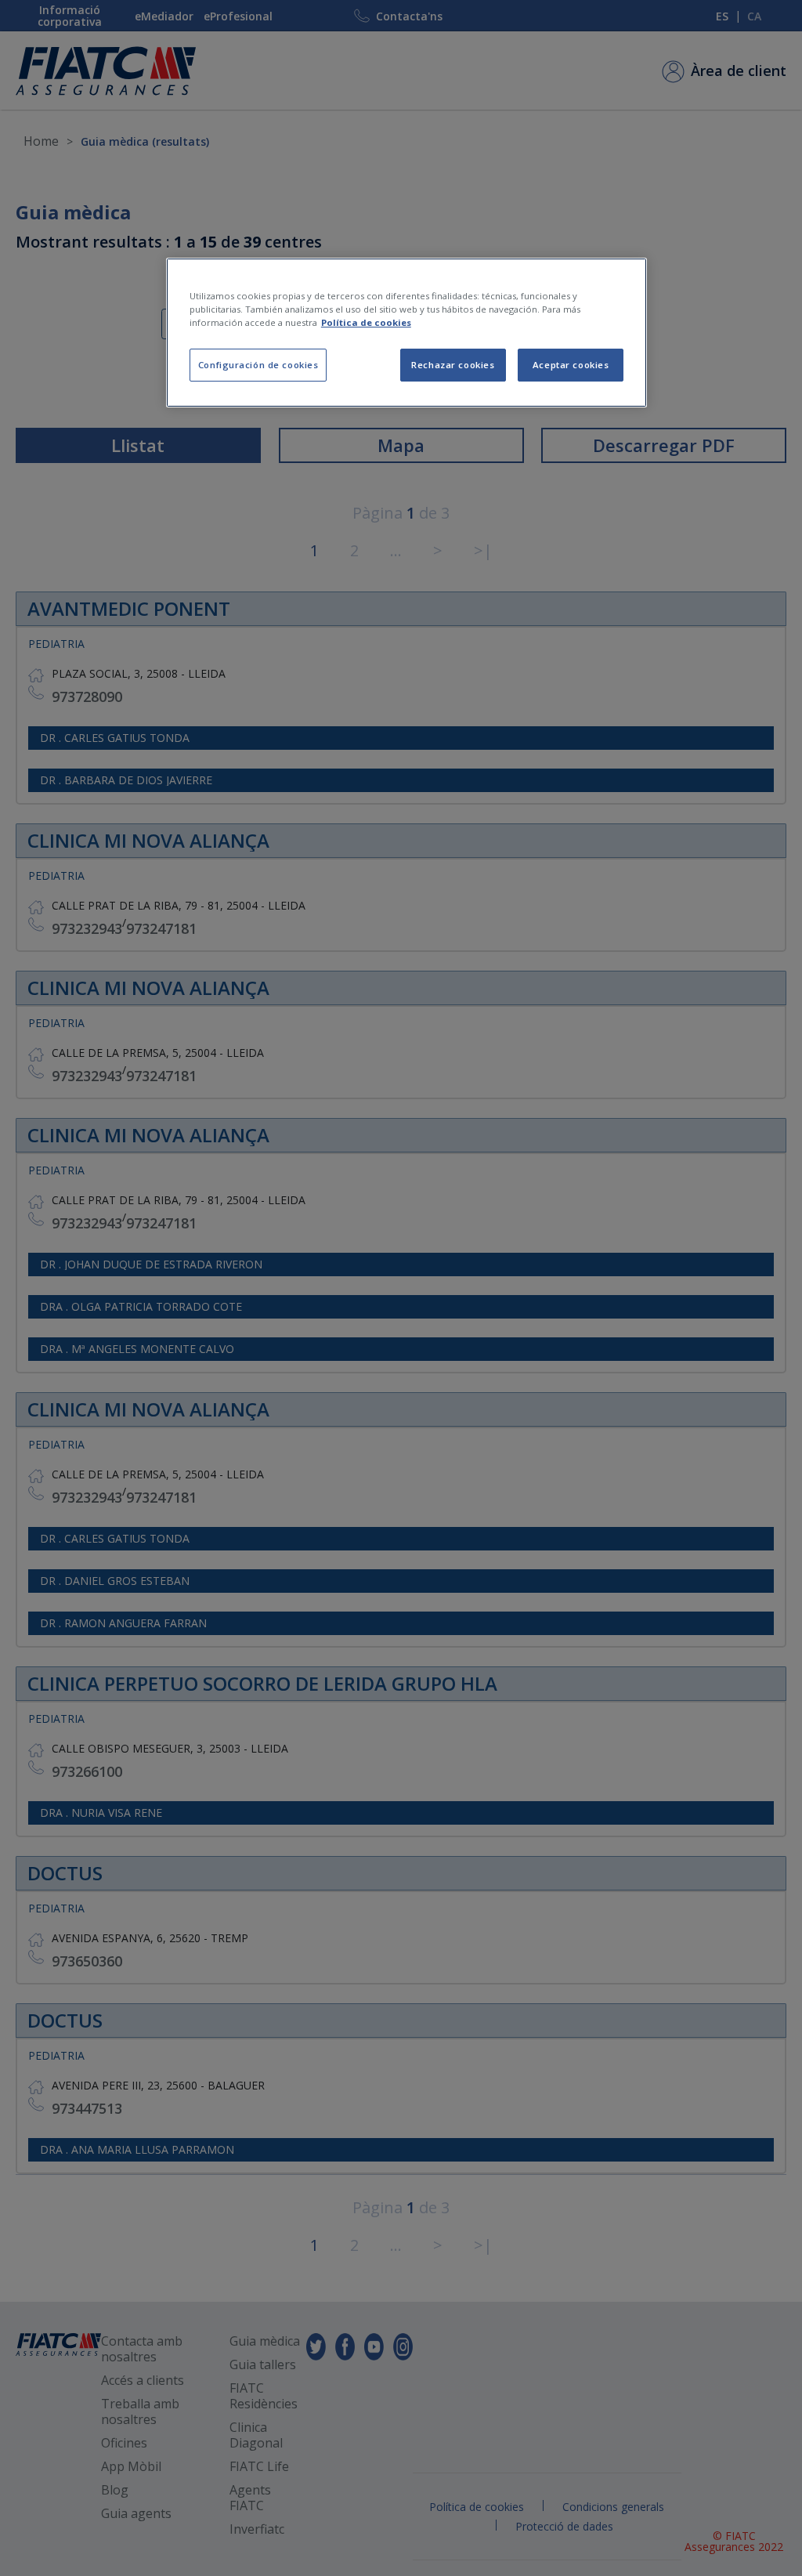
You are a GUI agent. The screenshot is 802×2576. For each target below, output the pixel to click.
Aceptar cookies (571, 365)
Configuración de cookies (258, 365)
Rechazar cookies (453, 365)
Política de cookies (366, 322)
